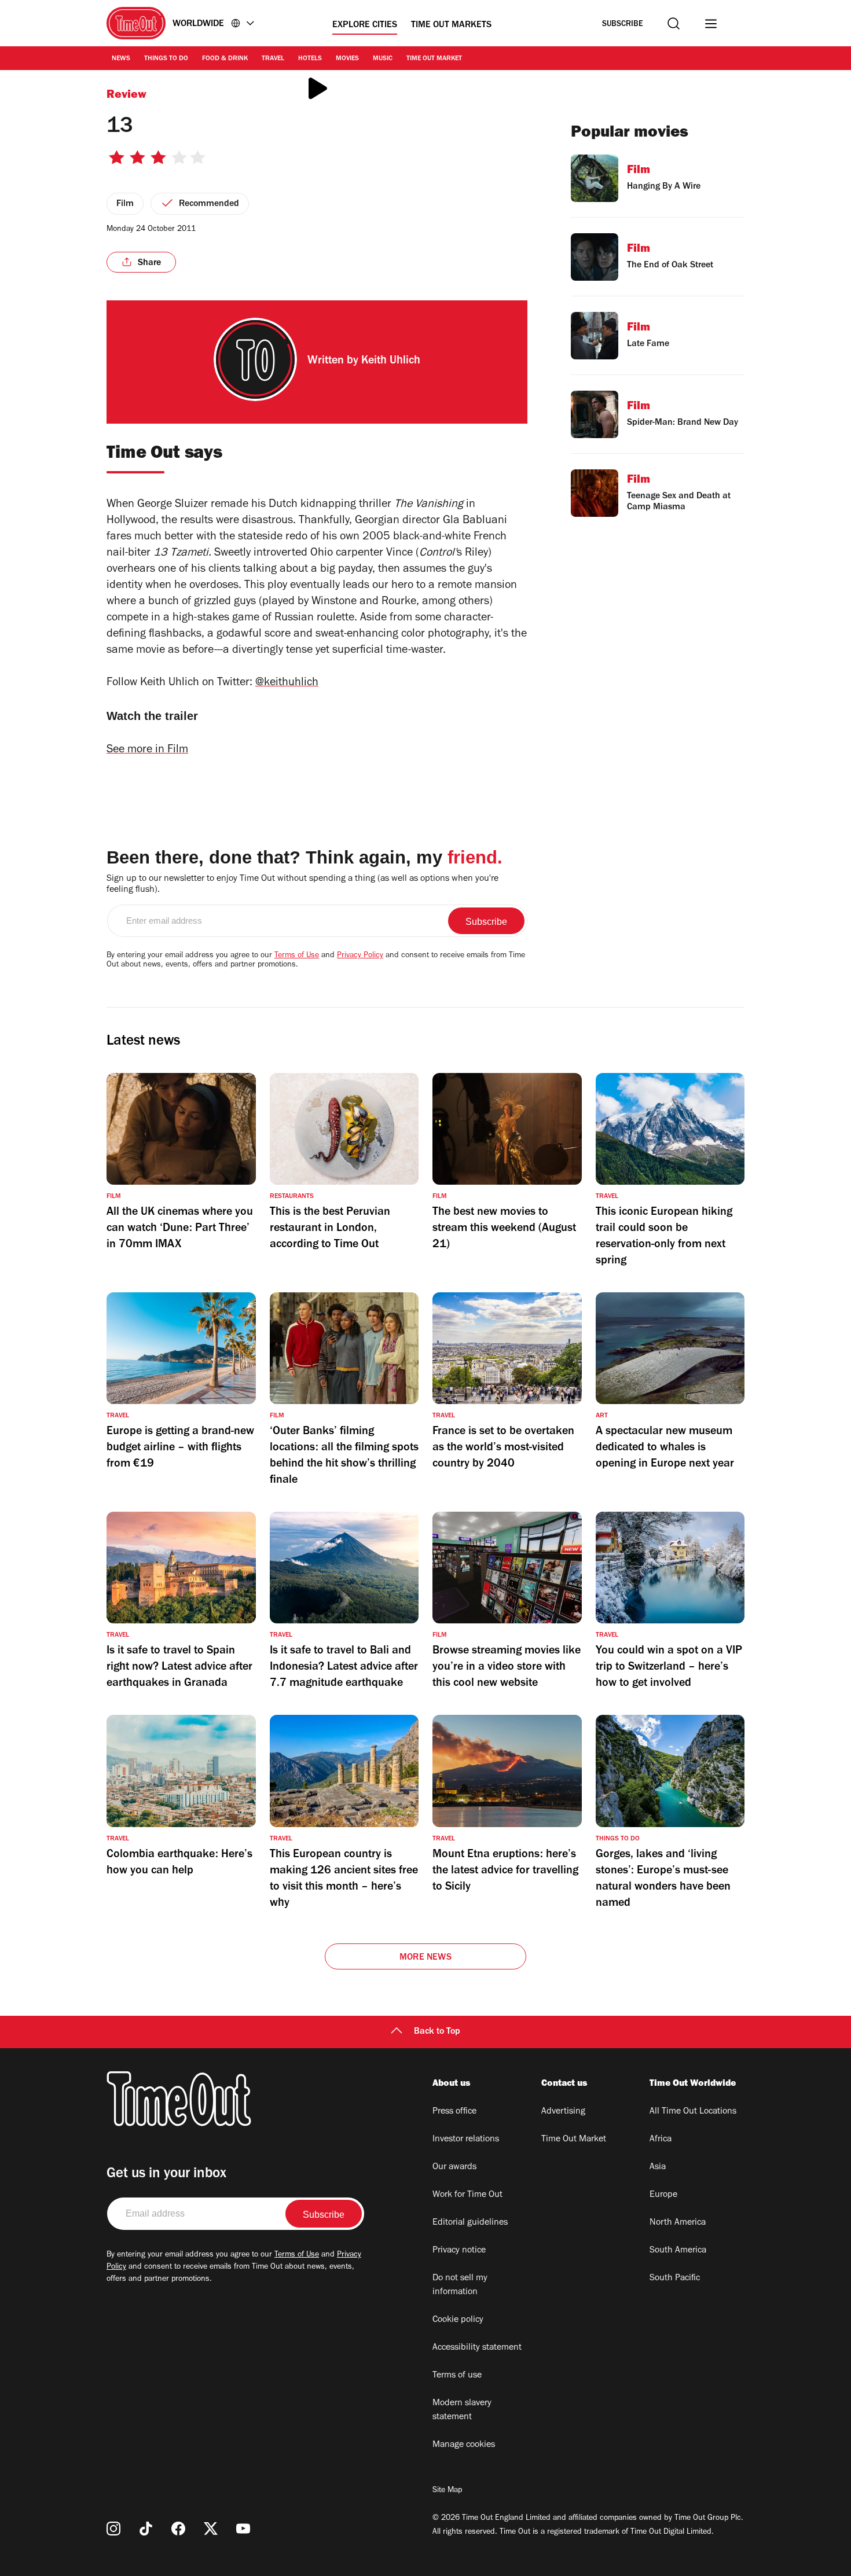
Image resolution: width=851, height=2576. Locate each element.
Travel (273, 59)
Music (383, 59)
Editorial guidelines (470, 2223)
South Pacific (675, 2279)
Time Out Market (434, 59)
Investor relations (466, 2140)
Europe (663, 2195)
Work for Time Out (467, 2195)
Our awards (454, 2167)
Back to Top (437, 2032)
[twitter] (211, 2529)
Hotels (310, 59)
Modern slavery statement (462, 2410)
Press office (454, 2112)
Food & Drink (225, 59)
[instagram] (113, 2529)
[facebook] (178, 2529)
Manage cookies (464, 2445)
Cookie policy (458, 2320)
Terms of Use (297, 956)
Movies (347, 59)
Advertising (563, 2112)
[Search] (674, 23)
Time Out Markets (451, 25)
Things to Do (166, 59)
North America (678, 2223)
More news (425, 1958)
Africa (661, 2140)
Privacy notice (459, 2251)
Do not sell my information (460, 2285)
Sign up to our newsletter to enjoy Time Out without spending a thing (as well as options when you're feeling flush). (302, 885)
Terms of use (457, 2376)
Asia (658, 2167)
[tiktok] (146, 2529)
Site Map (447, 2491)
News (121, 59)
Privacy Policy (360, 956)
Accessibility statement (477, 2348)
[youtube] (243, 2529)
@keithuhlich (287, 683)
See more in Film (147, 751)
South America (678, 2251)
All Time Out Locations (693, 2112)
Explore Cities (365, 25)
